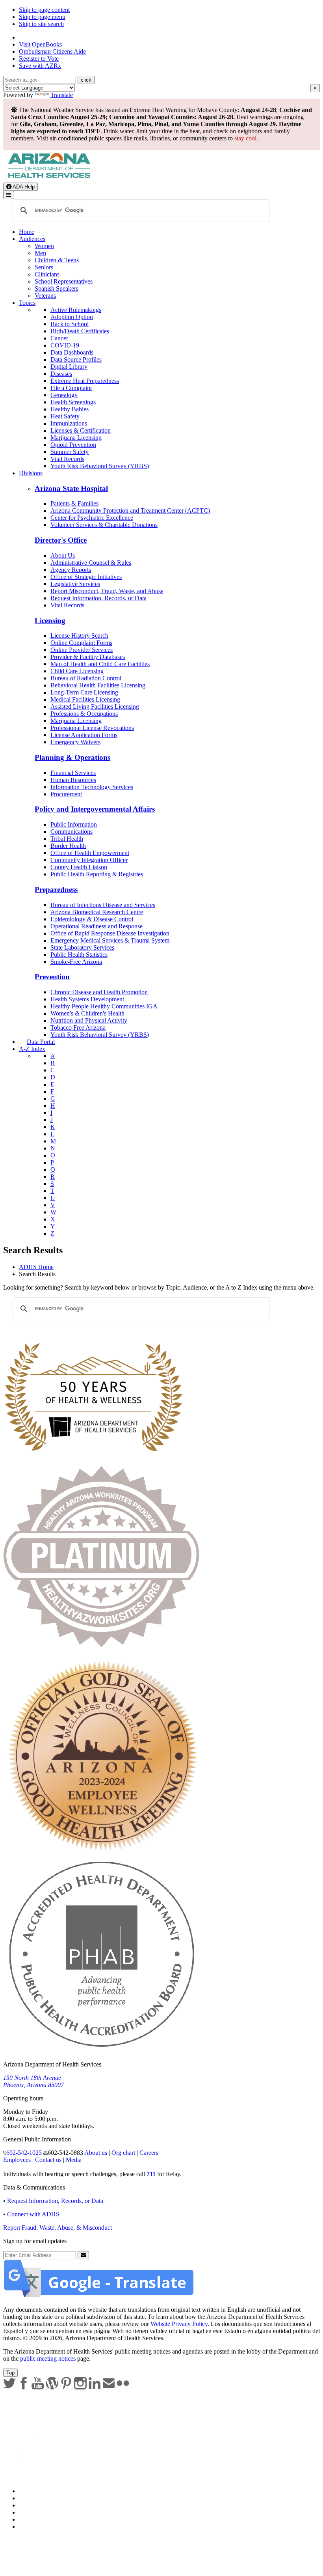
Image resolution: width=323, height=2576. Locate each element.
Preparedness (56, 889)
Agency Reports (71, 570)
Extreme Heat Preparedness (85, 381)
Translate (62, 95)
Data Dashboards (72, 352)
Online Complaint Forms (81, 643)
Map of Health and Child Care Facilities (100, 664)
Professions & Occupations (84, 714)
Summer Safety (70, 452)
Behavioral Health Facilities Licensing (98, 685)
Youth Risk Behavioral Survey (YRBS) (100, 466)
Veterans (45, 296)
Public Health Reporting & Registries (97, 874)
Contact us (48, 2160)
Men (40, 253)
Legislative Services (75, 584)
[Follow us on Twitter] (10, 2387)
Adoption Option (72, 317)
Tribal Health (67, 839)
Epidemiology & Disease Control (92, 919)
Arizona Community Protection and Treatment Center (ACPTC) (130, 511)
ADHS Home (36, 1267)
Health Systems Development (87, 999)
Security (29, 2519)
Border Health (68, 846)
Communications (71, 832)
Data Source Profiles (76, 359)
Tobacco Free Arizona (78, 1028)
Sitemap (29, 2527)
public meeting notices (48, 2359)
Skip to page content (44, 10)
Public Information (74, 824)
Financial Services (73, 773)
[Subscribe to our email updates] (110, 2387)
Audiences (32, 239)
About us (96, 2153)
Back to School (70, 324)
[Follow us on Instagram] (81, 2387)
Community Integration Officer (89, 860)
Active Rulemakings (76, 310)
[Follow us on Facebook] (24, 2387)
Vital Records (67, 459)
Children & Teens (57, 260)
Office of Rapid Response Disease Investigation (110, 933)
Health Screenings (73, 402)
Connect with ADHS (33, 2214)
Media (74, 2160)
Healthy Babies (70, 409)
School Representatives (64, 281)
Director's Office (61, 540)
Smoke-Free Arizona (76, 962)
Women (44, 246)
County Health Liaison (79, 867)
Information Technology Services (92, 787)
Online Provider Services (82, 650)
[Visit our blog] (53, 2387)
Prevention (52, 977)
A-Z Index (32, 1049)
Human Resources (73, 780)
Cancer (59, 338)
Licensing (50, 621)
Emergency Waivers (75, 742)
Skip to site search (41, 24)
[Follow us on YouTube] (39, 2387)
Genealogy (64, 395)
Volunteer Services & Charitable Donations (104, 525)
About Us (63, 555)
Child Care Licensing (77, 671)
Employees (17, 2160)
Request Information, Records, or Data (98, 598)
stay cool (245, 138)
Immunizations (69, 423)
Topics (27, 303)
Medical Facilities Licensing (85, 699)
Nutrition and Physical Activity (89, 1020)
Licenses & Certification (81, 430)
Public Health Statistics (79, 955)
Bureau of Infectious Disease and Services (103, 905)
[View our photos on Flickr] (123, 2387)
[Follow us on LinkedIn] (95, 2387)
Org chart (123, 2153)
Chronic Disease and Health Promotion (99, 992)
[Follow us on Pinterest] (67, 2387)
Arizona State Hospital (71, 488)
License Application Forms (84, 735)
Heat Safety (65, 416)
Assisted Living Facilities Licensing (95, 707)
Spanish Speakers (57, 288)
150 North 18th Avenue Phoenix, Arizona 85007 (33, 2081)
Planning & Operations (72, 757)
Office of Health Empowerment (90, 853)
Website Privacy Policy (179, 2324)
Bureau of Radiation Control (86, 678)
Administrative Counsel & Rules (91, 563)
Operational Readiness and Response (97, 926)
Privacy (28, 2498)
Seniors (44, 267)
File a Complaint (71, 388)
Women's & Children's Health (87, 1013)
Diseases (61, 374)
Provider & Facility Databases (88, 657)
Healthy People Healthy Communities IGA (104, 1006)
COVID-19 (65, 345)
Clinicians (47, 274)
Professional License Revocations (92, 728)
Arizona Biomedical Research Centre (97, 912)
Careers (149, 2153)
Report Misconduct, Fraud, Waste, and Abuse (107, 591)
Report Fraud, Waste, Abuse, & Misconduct (58, 2228)
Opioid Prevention (73, 445)
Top (10, 2373)
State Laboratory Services (82, 947)
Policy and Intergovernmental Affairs (95, 809)
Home (27, 232)
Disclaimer (32, 2512)
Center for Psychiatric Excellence (92, 518)
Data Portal (41, 1042)
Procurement (66, 794)
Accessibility (35, 2505)
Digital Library (69, 367)
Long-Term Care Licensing (84, 692)
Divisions (31, 473)
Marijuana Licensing (76, 438)
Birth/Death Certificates (80, 331)
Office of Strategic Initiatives (86, 577)
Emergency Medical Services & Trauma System (110, 940)
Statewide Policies (42, 2491)
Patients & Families (74, 503)
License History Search (79, 636)
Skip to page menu (42, 17)
